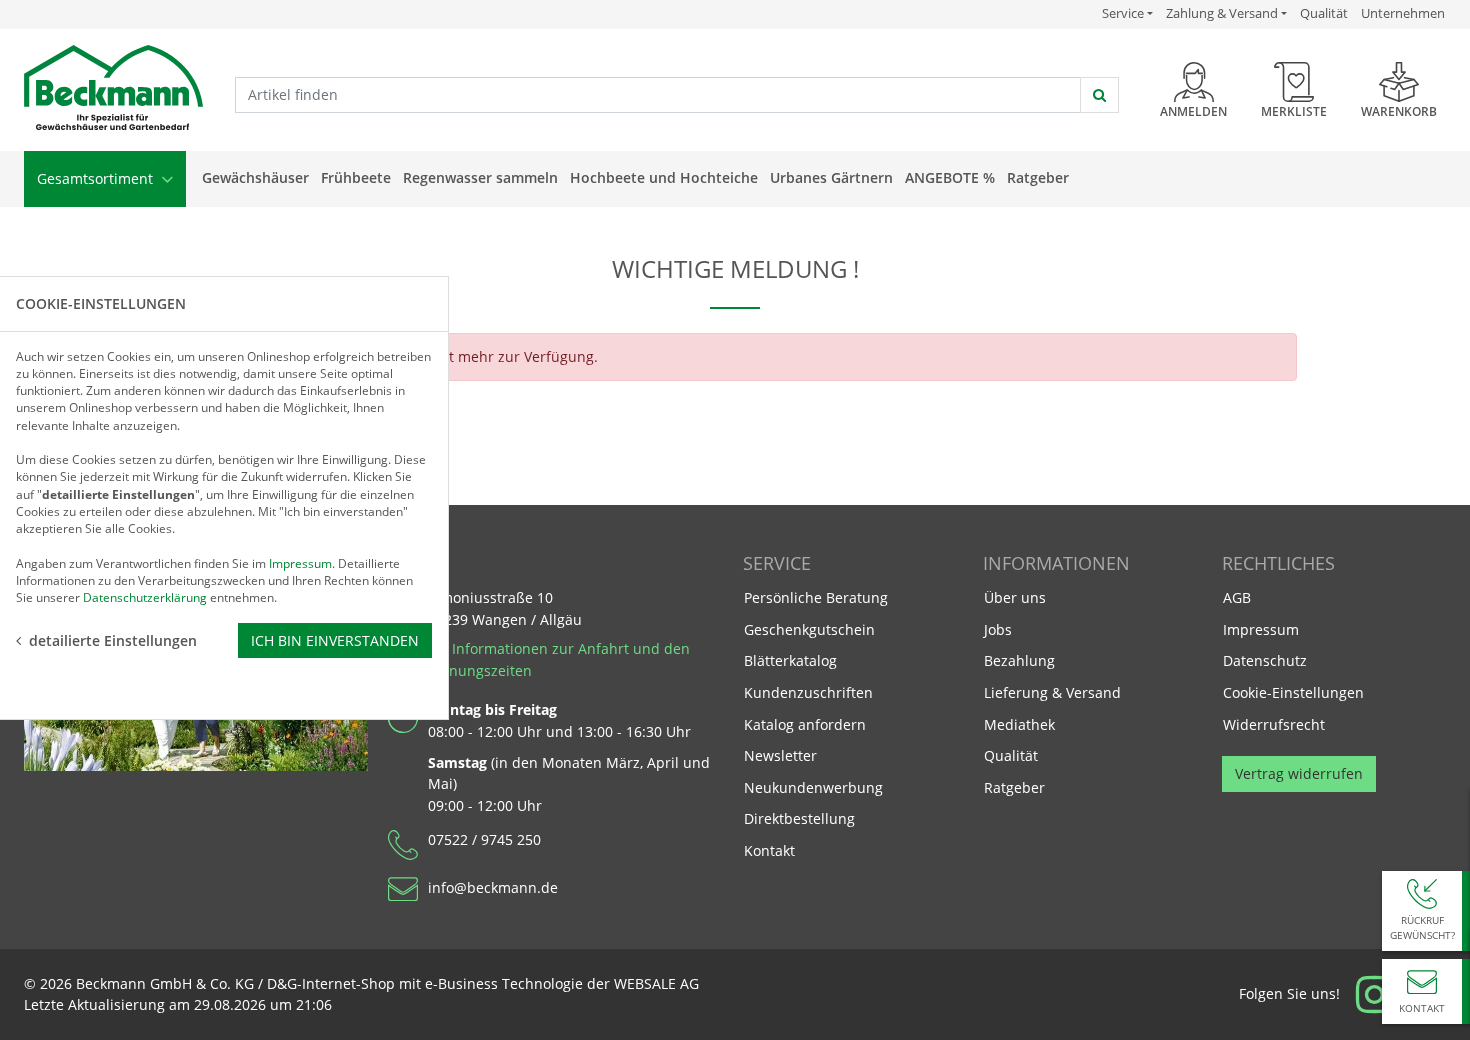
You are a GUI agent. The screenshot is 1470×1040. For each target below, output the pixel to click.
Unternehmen (1403, 13)
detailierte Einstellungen (113, 640)
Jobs (998, 629)
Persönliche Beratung (816, 597)
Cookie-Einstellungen (1293, 692)
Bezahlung (1019, 660)
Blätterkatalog (790, 660)
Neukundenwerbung (813, 787)
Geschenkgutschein (809, 629)
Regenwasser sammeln (480, 177)
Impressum (1261, 629)
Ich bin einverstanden (335, 640)
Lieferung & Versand (1052, 692)
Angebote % (950, 177)
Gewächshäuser (255, 177)
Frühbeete (356, 177)
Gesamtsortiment (97, 178)
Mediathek (1019, 724)
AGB (1237, 597)
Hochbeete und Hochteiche (664, 177)
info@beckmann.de (493, 887)
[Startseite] (113, 88)
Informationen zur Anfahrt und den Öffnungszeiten (559, 659)
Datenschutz (1265, 660)
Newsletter (780, 755)
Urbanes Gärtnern (831, 177)
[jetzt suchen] (1099, 95)
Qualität (1324, 13)
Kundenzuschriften (808, 692)
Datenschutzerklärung (145, 597)
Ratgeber (1038, 177)
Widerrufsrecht (1274, 724)
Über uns (1015, 597)
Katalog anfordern (804, 724)
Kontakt (769, 850)
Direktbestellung (799, 818)
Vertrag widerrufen (1299, 773)
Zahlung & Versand (1222, 13)
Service (1127, 13)
